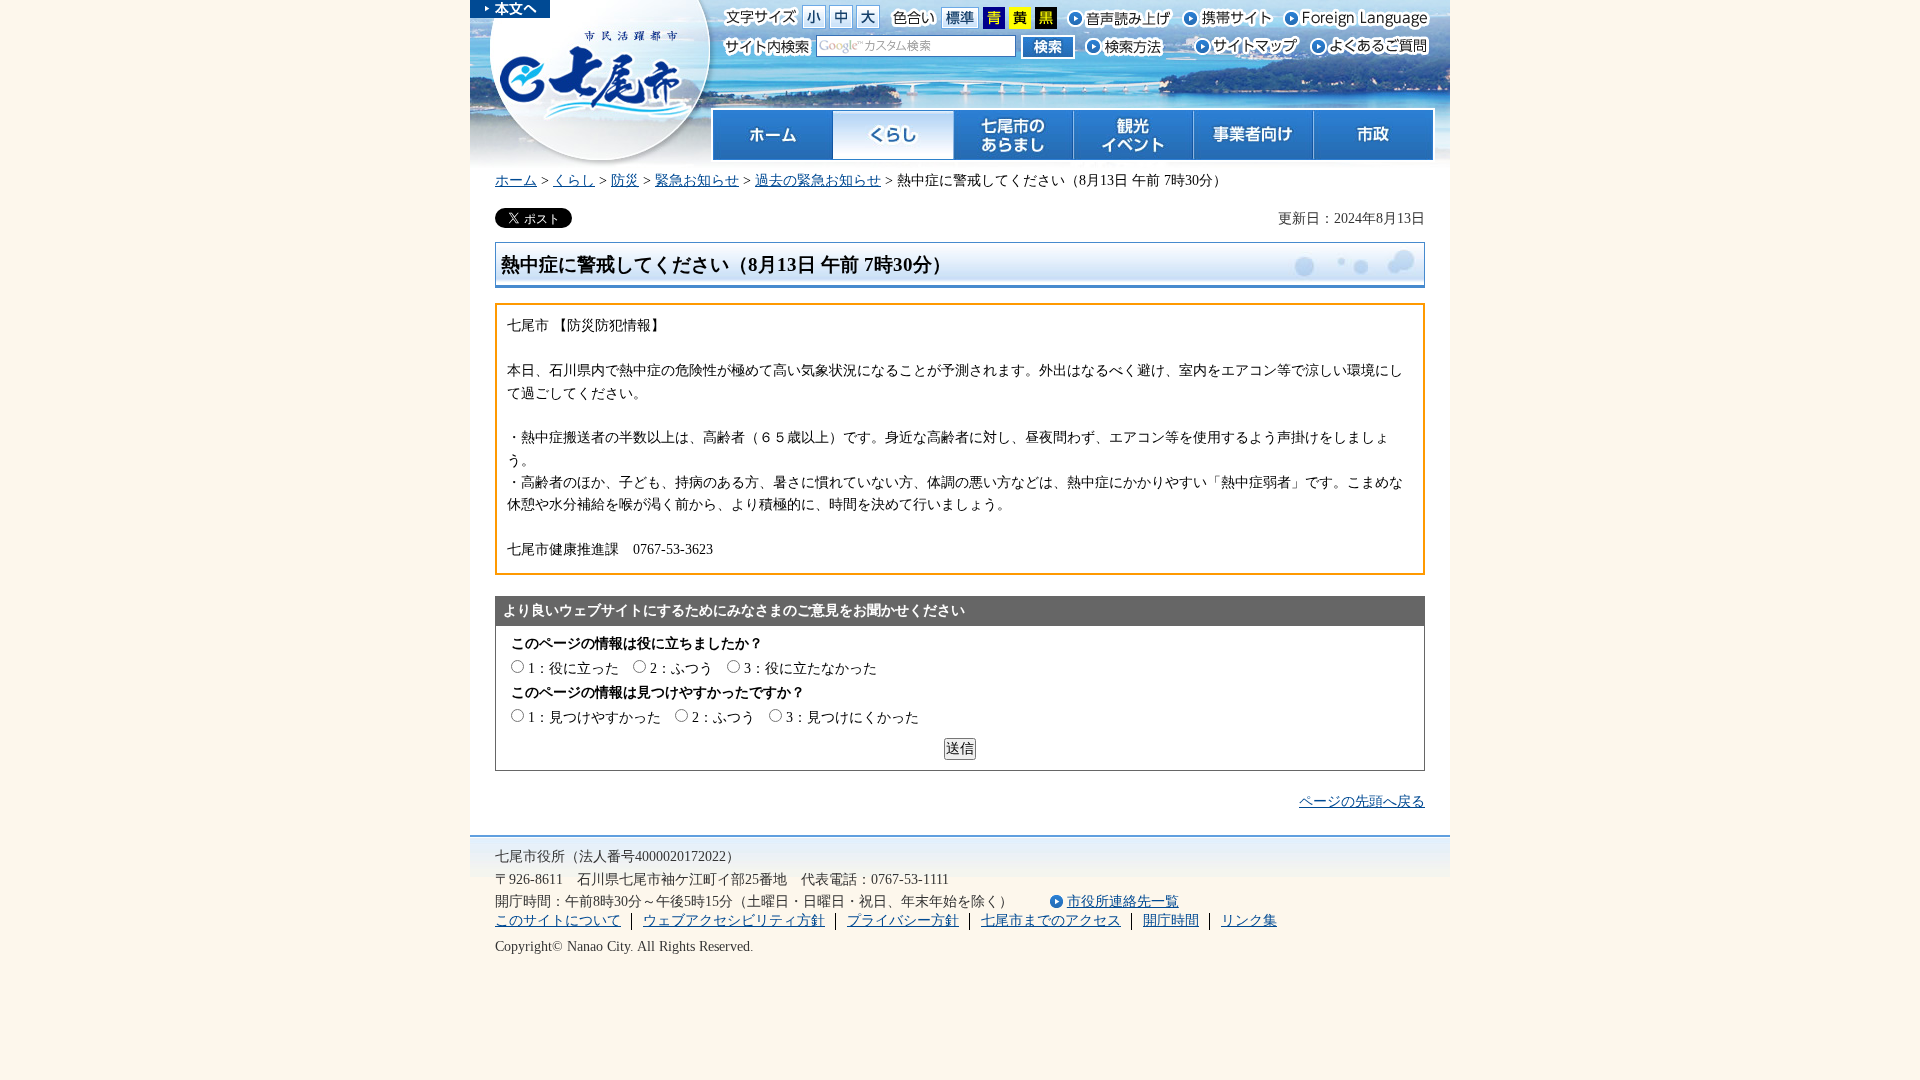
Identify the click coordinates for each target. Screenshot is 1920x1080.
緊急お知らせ (697, 180)
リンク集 (1249, 920)
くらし (574, 180)
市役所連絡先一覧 (1123, 901)
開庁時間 (1171, 920)
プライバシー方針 (903, 920)
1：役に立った (573, 668)
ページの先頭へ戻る (1362, 801)
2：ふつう (681, 668)
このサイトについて (558, 920)
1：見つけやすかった (594, 717)
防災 (625, 180)
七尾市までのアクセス (1051, 920)
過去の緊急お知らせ (818, 180)
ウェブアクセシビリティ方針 (734, 920)
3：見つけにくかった (852, 717)
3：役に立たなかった (810, 668)
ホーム (516, 180)
